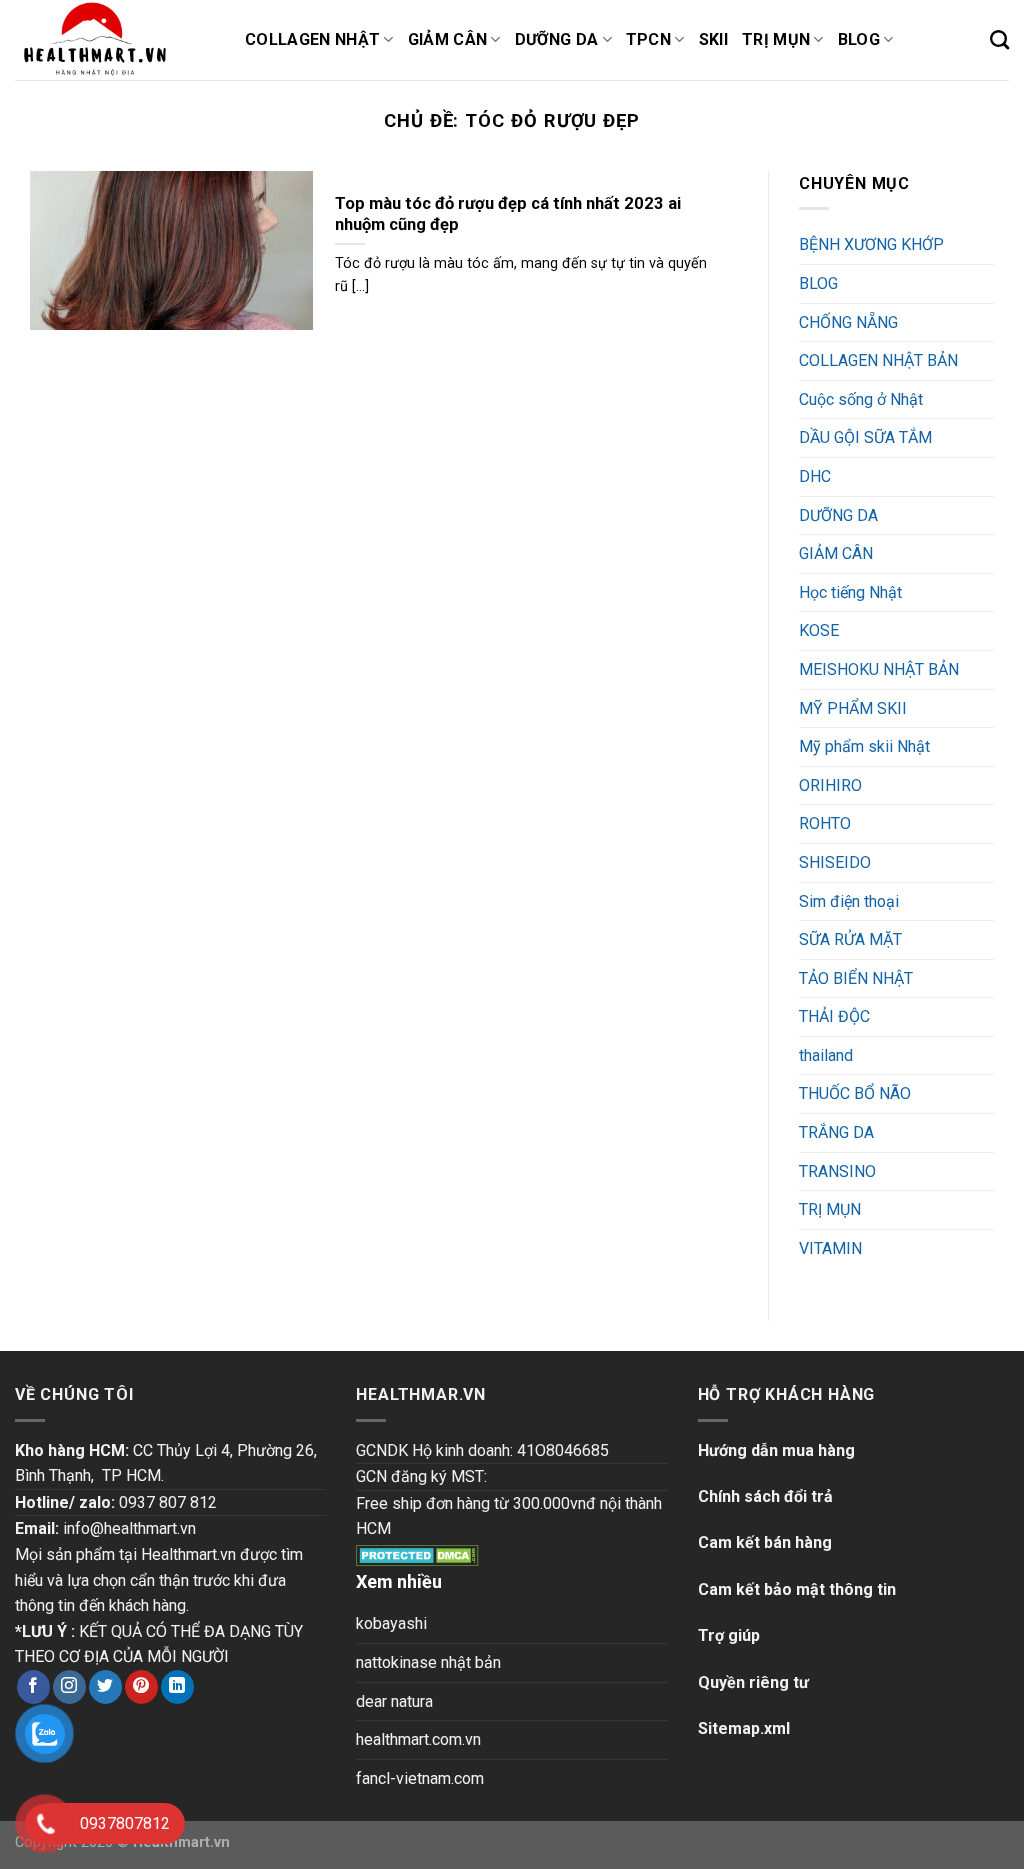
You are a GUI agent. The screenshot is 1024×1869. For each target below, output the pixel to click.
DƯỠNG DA (838, 515)
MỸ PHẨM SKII (853, 708)
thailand (826, 1055)
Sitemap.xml (744, 1728)
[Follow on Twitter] (105, 1687)
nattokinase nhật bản (428, 1662)
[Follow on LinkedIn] (177, 1687)
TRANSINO (837, 1171)
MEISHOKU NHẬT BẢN (879, 669)
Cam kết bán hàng (765, 1542)
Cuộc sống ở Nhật (861, 399)
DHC (815, 476)
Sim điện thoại (849, 901)
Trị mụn (776, 39)
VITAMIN (830, 1248)
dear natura (394, 1701)
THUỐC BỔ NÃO (855, 1093)
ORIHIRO (830, 785)
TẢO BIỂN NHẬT (856, 978)
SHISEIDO (835, 862)
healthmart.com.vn (418, 1739)
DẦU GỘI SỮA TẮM (865, 437)
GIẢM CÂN (836, 553)
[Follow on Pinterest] (141, 1687)
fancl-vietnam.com (420, 1778)
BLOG (818, 283)
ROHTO (825, 823)
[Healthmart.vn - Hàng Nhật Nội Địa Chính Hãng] (115, 40)
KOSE (819, 630)
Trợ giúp (729, 1635)
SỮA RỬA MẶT (850, 939)
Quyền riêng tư (753, 1682)
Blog (859, 39)
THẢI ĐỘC (834, 1016)
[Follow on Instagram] (69, 1687)
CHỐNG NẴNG (848, 322)
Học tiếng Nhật (850, 592)
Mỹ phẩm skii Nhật (864, 746)
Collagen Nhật (312, 39)
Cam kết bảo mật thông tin (797, 1589)
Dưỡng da (557, 39)
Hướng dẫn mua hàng (776, 1450)
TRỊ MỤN (830, 1209)
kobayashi (391, 1623)
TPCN (648, 39)
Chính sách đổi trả (765, 1496)
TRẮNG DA (836, 1132)
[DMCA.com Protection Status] (417, 1554)
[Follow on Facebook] (33, 1687)
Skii (713, 39)
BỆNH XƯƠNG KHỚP (871, 244)
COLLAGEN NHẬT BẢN (878, 360)
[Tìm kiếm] (999, 39)
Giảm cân (448, 39)
